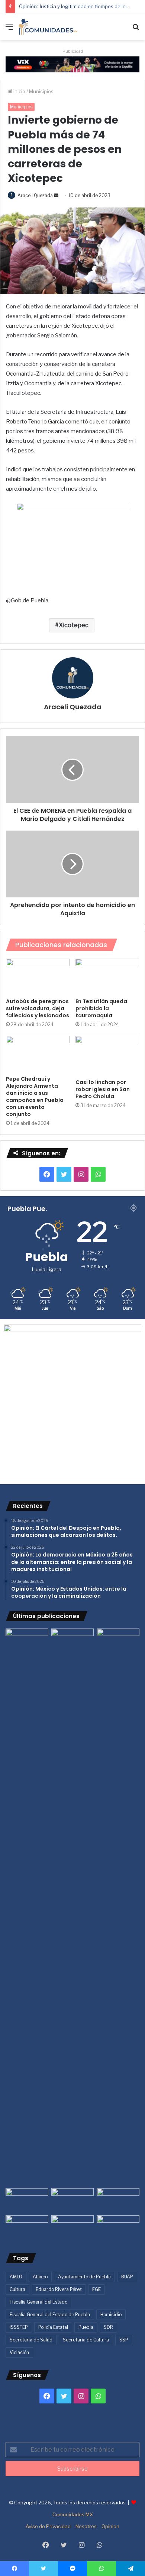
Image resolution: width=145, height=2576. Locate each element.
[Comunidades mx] (72, 64)
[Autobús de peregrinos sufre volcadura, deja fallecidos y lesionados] (38, 976)
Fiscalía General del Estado (38, 2302)
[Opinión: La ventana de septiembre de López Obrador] (118, 2200)
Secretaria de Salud (31, 2340)
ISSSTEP (19, 2327)
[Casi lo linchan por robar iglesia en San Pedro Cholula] (107, 1055)
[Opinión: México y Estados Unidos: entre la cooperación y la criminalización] (118, 1641)
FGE (96, 2289)
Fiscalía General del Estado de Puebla (50, 2315)
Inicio (19, 91)
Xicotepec (74, 625)
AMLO (16, 2277)
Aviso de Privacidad (48, 2526)
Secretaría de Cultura (86, 2340)
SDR (108, 2327)
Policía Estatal (53, 2327)
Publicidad (73, 51)
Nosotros (86, 2526)
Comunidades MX (73, 2514)
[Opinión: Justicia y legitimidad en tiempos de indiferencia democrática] (27, 2200)
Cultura (17, 2289)
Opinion (110, 2526)
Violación (19, 2352)
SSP (124, 2340)
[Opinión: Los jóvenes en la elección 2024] (27, 2227)
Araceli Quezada (35, 195)
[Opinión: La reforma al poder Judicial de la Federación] (73, 2227)
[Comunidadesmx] (48, 27)
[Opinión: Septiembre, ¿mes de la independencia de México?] (73, 2200)
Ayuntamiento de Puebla (84, 2277)
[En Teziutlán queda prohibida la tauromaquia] (107, 976)
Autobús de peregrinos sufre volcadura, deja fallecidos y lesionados (38, 1008)
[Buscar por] (136, 30)
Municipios (41, 91)
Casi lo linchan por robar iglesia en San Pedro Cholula (103, 1089)
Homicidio (111, 2315)
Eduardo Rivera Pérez (59, 2289)
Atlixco (40, 2277)
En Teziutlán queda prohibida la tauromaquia (101, 1008)
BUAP (127, 2277)
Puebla (86, 2327)
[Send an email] (56, 195)
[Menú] (9, 30)
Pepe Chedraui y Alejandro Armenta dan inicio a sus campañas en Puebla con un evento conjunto (35, 1096)
